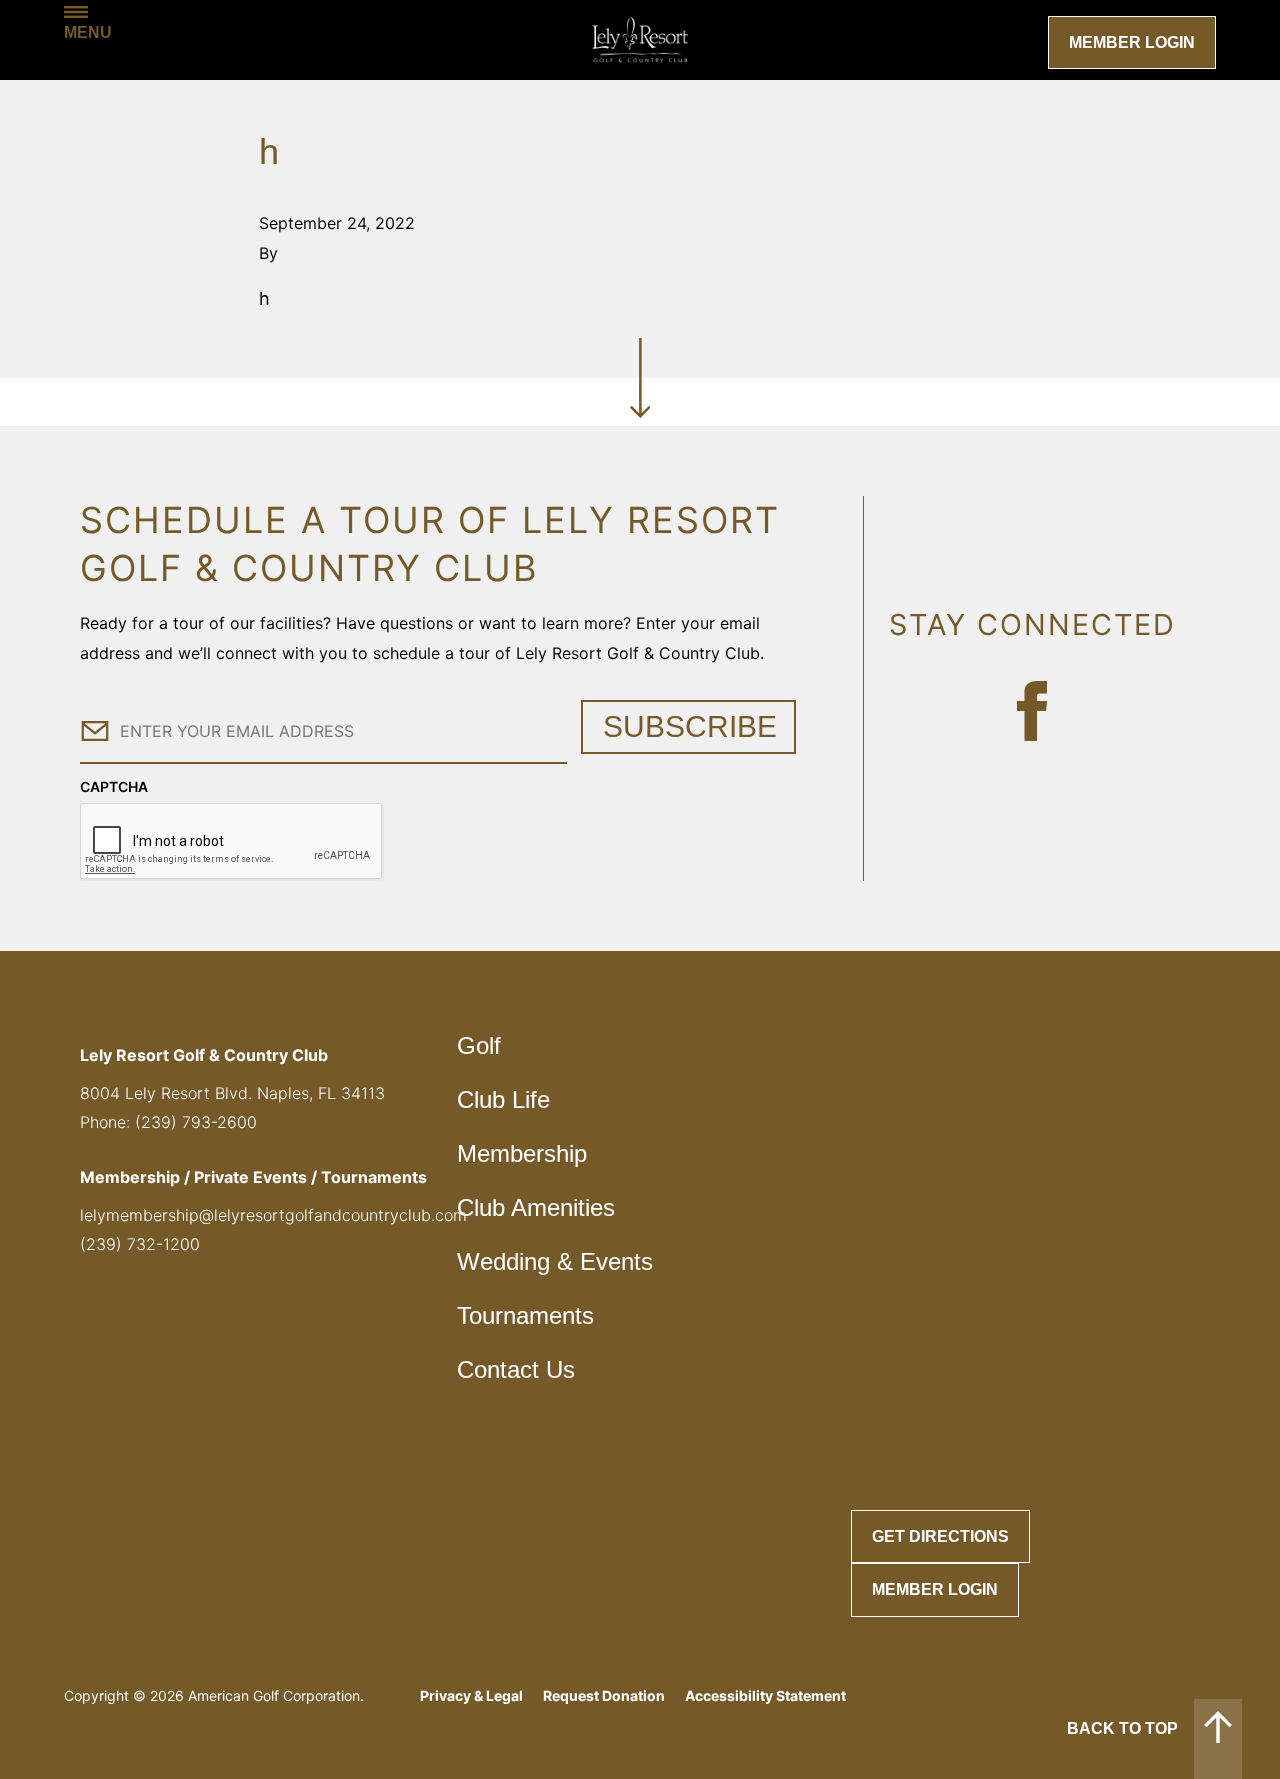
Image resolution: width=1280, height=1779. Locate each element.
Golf (479, 1045)
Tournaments (525, 1315)
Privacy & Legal (471, 1695)
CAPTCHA (114, 786)
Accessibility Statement (765, 1695)
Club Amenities (536, 1207)
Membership (522, 1153)
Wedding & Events (555, 1261)
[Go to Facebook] (1032, 711)
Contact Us (516, 1369)
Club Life (503, 1099)
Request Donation (604, 1695)
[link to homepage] (640, 40)
